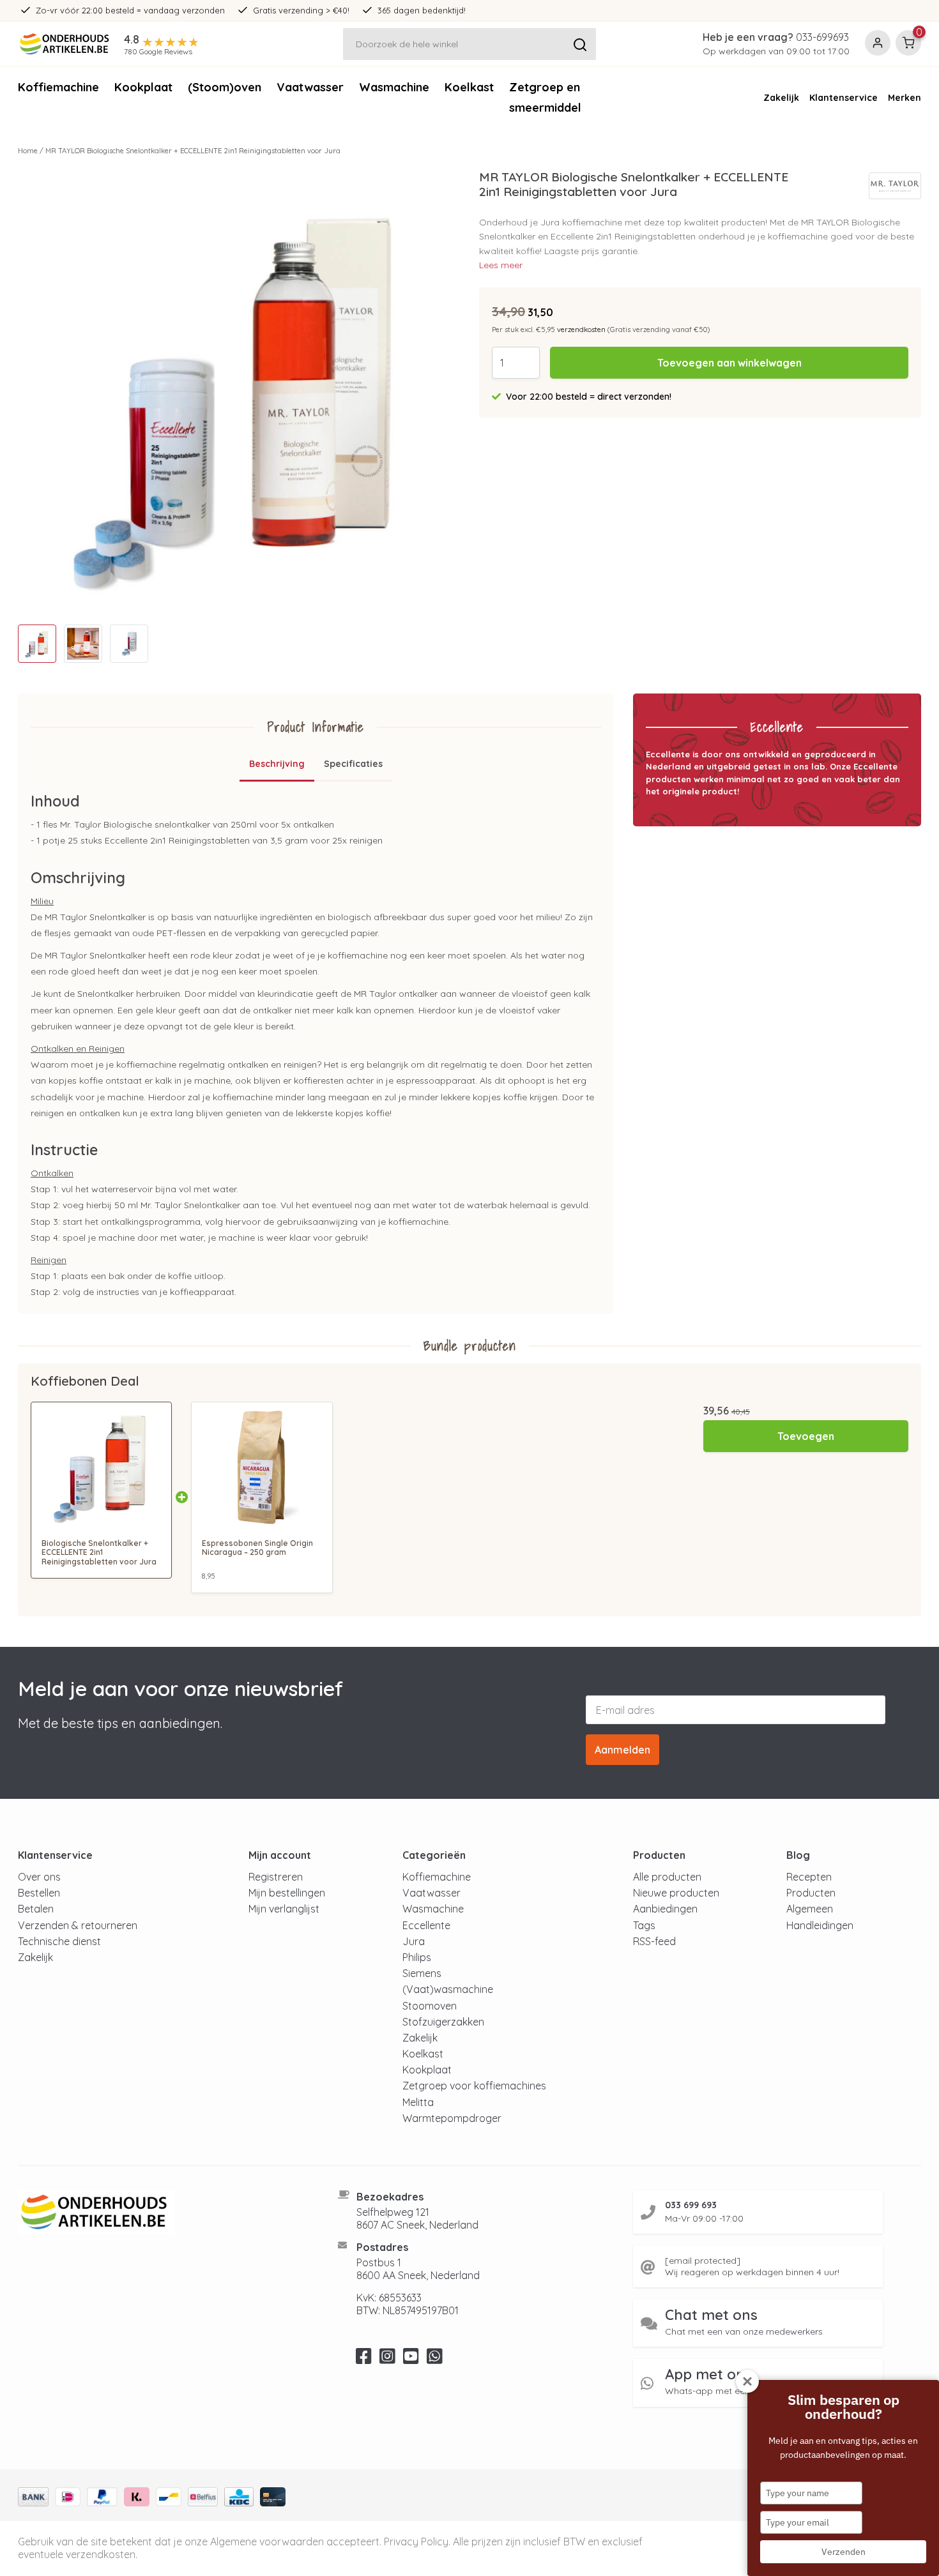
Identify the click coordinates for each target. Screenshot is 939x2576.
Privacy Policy (416, 2542)
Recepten (809, 1877)
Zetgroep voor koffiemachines (474, 2086)
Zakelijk (781, 98)
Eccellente (426, 1925)
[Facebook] (364, 2360)
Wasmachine (394, 87)
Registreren (276, 1877)
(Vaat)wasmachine (448, 1989)
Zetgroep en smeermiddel (545, 97)
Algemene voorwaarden (267, 2542)
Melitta (418, 2102)
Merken (905, 98)
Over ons (39, 1877)
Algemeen (810, 1909)
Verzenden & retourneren (78, 1925)
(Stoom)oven (225, 87)
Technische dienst (59, 1941)
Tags (644, 1925)
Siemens (422, 1973)
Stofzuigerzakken (443, 2022)
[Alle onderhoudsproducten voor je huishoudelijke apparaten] (162, 2213)
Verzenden (844, 2552)
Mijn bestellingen (287, 1893)
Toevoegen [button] (806, 1436)
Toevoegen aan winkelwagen (729, 363)
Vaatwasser (310, 87)
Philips (417, 1957)
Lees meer (501, 265)
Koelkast (469, 87)
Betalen (36, 1909)
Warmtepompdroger (452, 2118)
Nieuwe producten (676, 1893)
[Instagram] (387, 2360)
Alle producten (667, 1877)
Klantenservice (844, 98)
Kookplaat (143, 87)
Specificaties (353, 764)
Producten (811, 1893)
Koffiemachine (58, 87)
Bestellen (39, 1893)
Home (28, 151)
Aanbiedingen (665, 1909)
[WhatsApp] (435, 2360)
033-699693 (822, 37)
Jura (414, 1941)
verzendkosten (581, 330)
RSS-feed (654, 1941)
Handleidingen (820, 1925)
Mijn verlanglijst (284, 1909)
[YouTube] (411, 2360)
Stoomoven (430, 2006)
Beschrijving (277, 764)
